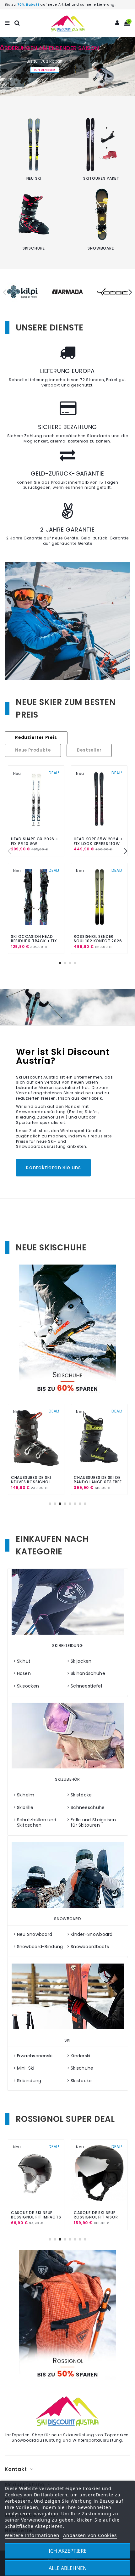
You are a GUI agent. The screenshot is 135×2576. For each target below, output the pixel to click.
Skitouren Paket (101, 178)
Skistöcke (81, 1795)
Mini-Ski (26, 2068)
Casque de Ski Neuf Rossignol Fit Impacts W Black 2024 (36, 2217)
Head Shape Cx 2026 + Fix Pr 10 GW (35, 841)
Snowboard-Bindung (40, 1947)
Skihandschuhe (88, 1674)
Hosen (24, 1674)
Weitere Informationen (32, 2535)
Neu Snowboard (35, 1934)
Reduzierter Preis (36, 738)
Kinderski (81, 2056)
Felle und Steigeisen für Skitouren (93, 1823)
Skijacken (81, 1661)
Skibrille (25, 1808)
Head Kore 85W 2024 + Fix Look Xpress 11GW (98, 841)
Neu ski (34, 178)
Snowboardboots (90, 1947)
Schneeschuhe (88, 1808)
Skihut (24, 1661)
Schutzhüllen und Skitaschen (37, 1823)
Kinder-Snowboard (92, 1934)
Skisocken (28, 1686)
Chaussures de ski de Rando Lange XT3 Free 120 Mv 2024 (98, 1482)
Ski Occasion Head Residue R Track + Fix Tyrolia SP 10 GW (34, 941)
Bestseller (89, 751)
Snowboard (101, 248)
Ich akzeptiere (68, 2551)
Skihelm (26, 1795)
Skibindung (29, 2081)
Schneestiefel (86, 1686)
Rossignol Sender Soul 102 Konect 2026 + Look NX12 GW (98, 941)
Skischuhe (34, 248)
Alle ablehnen (68, 2568)
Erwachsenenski (35, 2056)
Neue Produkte (33, 751)
